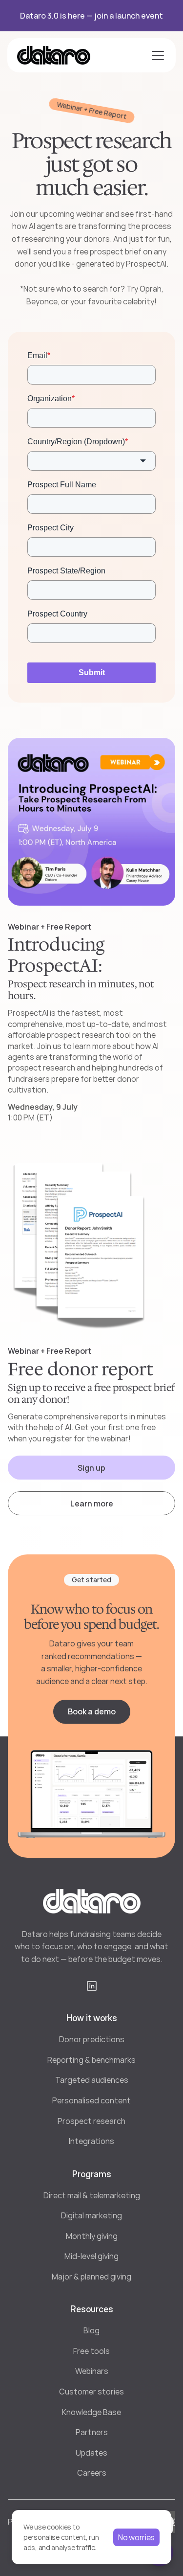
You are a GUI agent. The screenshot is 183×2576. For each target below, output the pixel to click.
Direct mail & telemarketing (92, 2195)
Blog (91, 2330)
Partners (92, 2432)
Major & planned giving (91, 2277)
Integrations (91, 2141)
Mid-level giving (91, 2256)
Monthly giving (92, 2236)
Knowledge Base (91, 2412)
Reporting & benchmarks (91, 2060)
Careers (92, 2473)
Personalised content (91, 2100)
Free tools (91, 2351)
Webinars (92, 2371)
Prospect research (91, 2121)
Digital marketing (91, 2215)
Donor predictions (92, 2039)
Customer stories (91, 2392)
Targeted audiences (92, 2080)
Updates (91, 2453)
